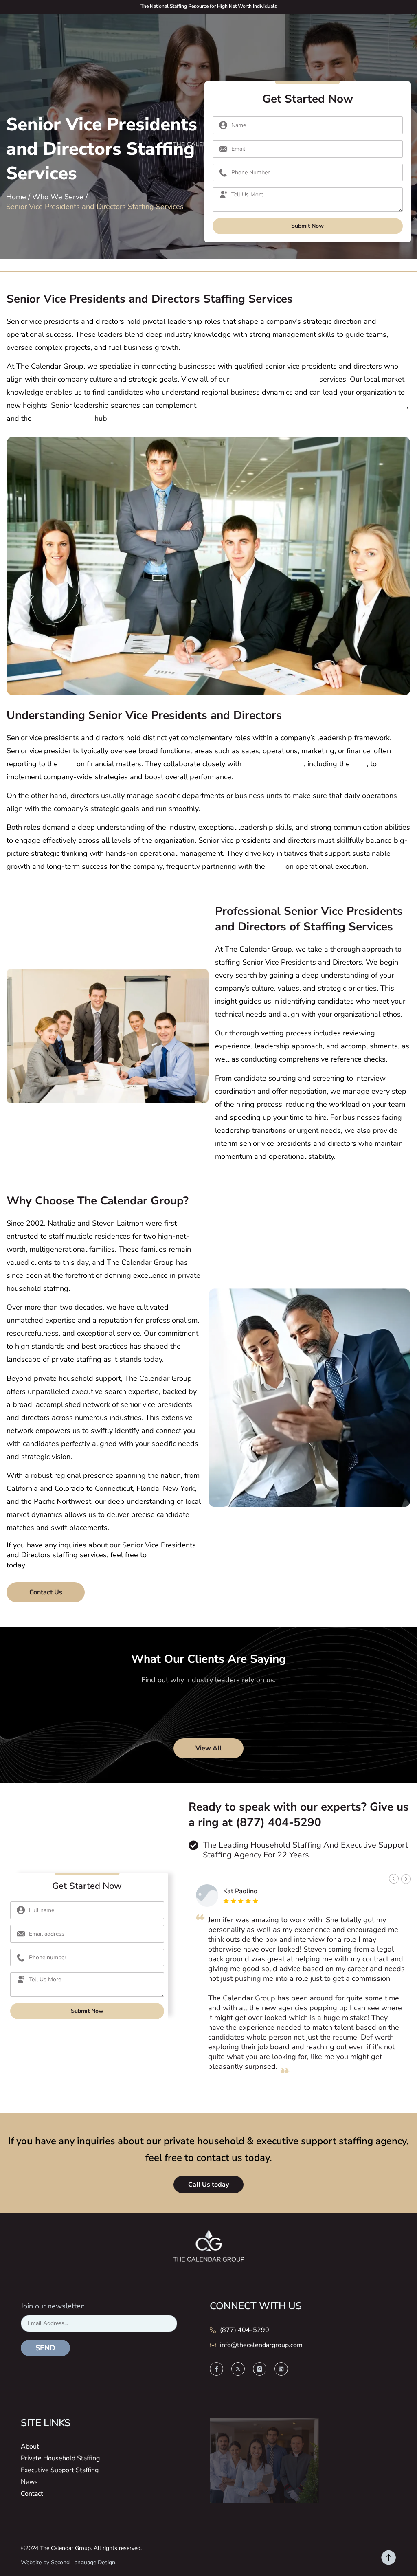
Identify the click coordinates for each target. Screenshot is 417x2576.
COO (275, 866)
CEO (359, 764)
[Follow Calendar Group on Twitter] (238, 2369)
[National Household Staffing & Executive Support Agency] (208, 144)
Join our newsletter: (53, 2306)
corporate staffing (63, 418)
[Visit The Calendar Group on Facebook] (216, 2369)
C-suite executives (274, 764)
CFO (67, 764)
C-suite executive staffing (240, 405)
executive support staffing (274, 379)
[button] (394, 1879)
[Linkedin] (281, 2369)
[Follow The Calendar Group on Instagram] (260, 2369)
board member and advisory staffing (346, 405)
